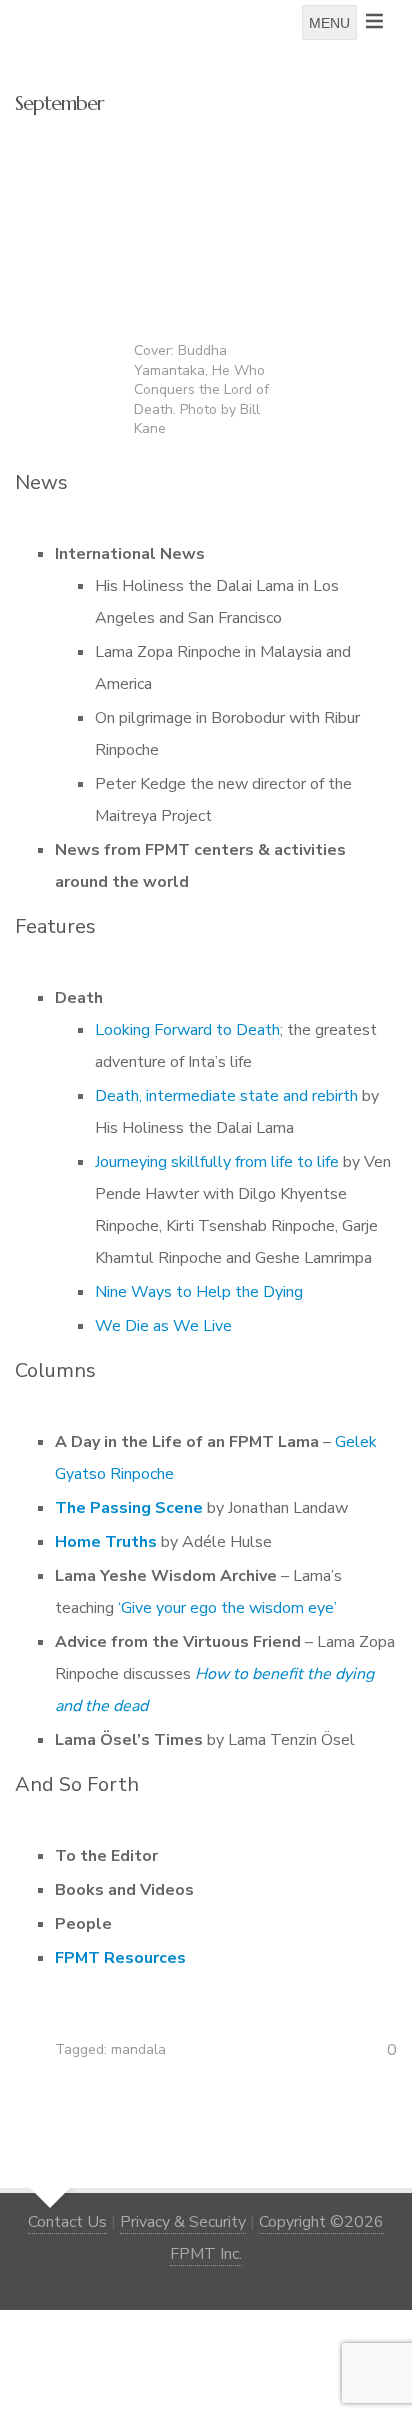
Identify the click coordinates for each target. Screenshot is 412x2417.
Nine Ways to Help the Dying (199, 1292)
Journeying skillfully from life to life (217, 1162)
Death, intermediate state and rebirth (226, 1096)
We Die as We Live (163, 1326)
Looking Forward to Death (187, 1030)
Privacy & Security (183, 2222)
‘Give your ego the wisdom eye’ (227, 1608)
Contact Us (67, 2222)
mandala (138, 2049)
